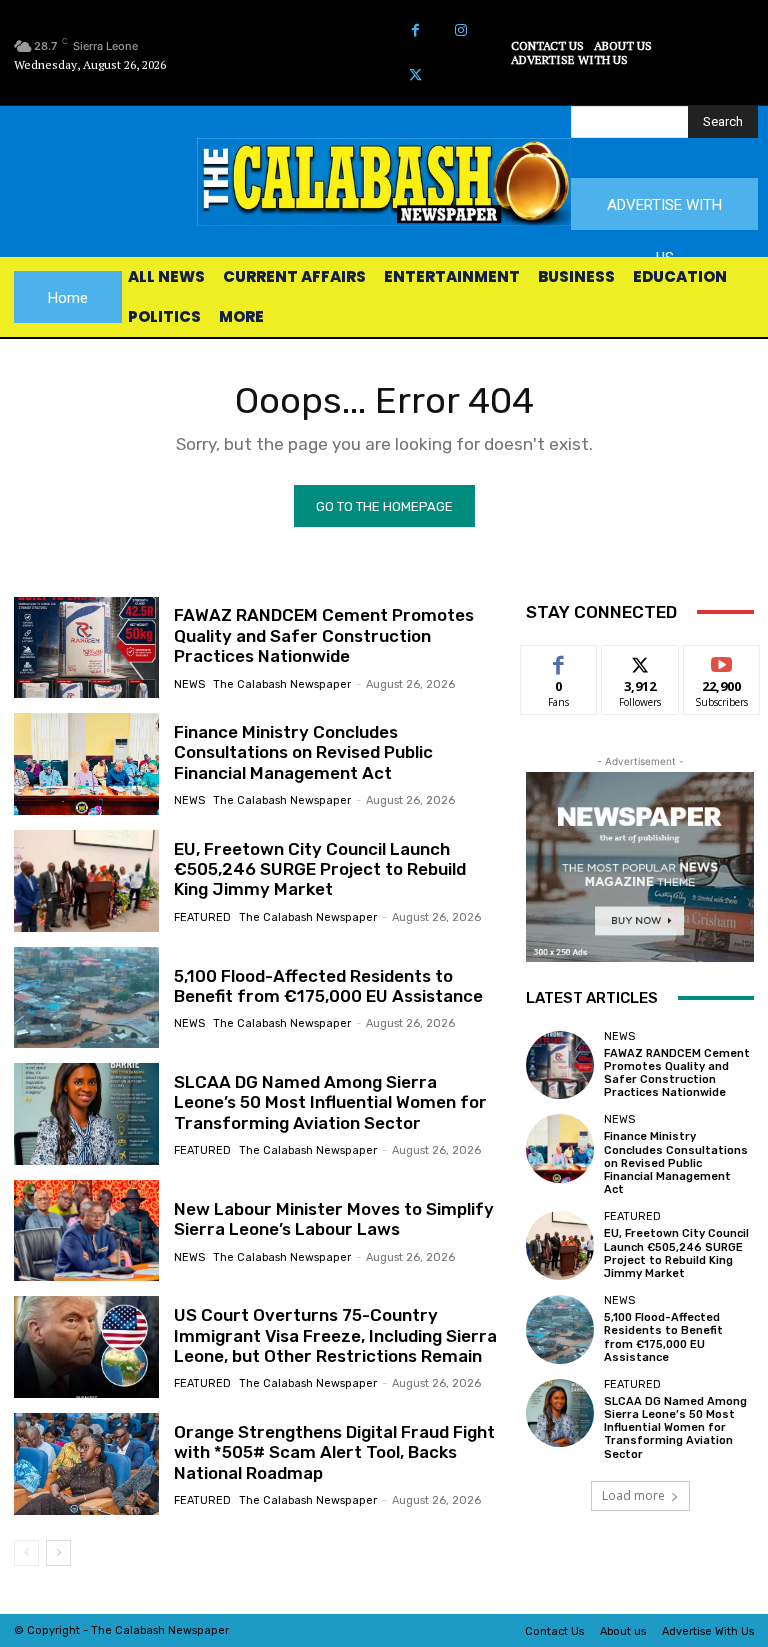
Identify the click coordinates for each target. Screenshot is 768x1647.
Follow (640, 660)
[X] (415, 75)
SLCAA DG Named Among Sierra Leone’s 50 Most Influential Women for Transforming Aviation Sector (330, 1102)
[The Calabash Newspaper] (384, 182)
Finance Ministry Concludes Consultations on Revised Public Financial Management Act (303, 752)
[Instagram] (460, 30)
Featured (202, 917)
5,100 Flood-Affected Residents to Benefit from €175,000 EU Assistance (328, 986)
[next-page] (58, 1553)
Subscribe (722, 660)
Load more (633, 1495)
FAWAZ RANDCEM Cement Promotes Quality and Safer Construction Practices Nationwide (324, 635)
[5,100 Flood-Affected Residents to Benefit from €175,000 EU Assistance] (86, 998)
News (189, 684)
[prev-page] (26, 1553)
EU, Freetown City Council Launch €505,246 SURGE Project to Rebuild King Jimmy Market (320, 869)
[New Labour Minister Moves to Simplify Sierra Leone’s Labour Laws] (86, 1231)
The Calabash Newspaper (282, 684)
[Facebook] (415, 30)
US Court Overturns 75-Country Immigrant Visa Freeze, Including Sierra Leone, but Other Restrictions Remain (335, 1335)
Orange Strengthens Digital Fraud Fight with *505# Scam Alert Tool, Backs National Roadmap (334, 1452)
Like (559, 660)
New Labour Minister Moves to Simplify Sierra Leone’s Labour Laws (334, 1219)
